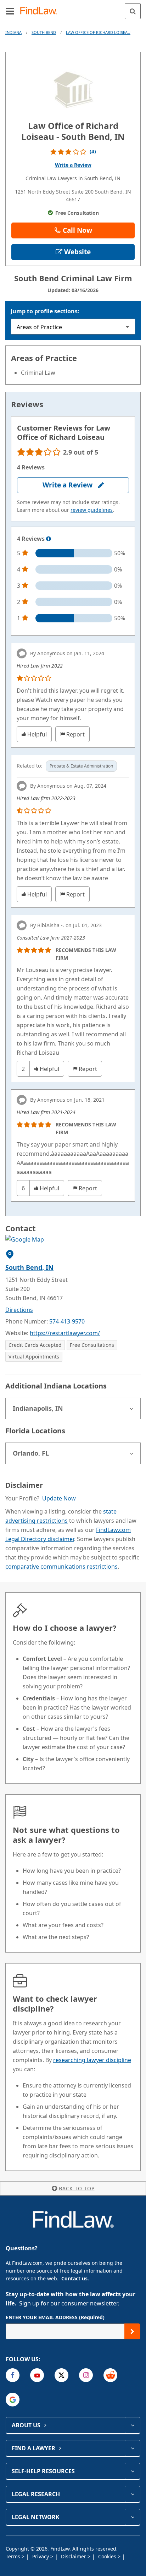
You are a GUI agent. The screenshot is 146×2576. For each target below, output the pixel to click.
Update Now (59, 1498)
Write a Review (73, 165)
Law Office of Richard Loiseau (98, 32)
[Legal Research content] (132, 2494)
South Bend (44, 32)
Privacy (41, 2556)
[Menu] (10, 11)
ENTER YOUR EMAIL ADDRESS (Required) (55, 2317)
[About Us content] (132, 2425)
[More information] (49, 539)
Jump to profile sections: (45, 311)
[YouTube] (37, 2375)
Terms (14, 2556)
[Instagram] (86, 2375)
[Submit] (132, 2331)
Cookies (108, 2556)
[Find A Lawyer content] (132, 2448)
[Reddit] (110, 2375)
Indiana (13, 32)
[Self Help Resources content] (132, 2471)
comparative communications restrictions (61, 1567)
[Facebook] (13, 2375)
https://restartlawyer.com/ (65, 1333)
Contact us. (75, 2278)
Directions (19, 1310)
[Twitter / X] (61, 2375)
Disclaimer (74, 2556)
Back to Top (77, 2188)
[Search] (133, 11)
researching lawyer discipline (92, 2060)
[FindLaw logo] (41, 11)
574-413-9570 (67, 1321)
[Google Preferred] (13, 2400)
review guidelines (92, 510)
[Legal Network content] (132, 2517)
